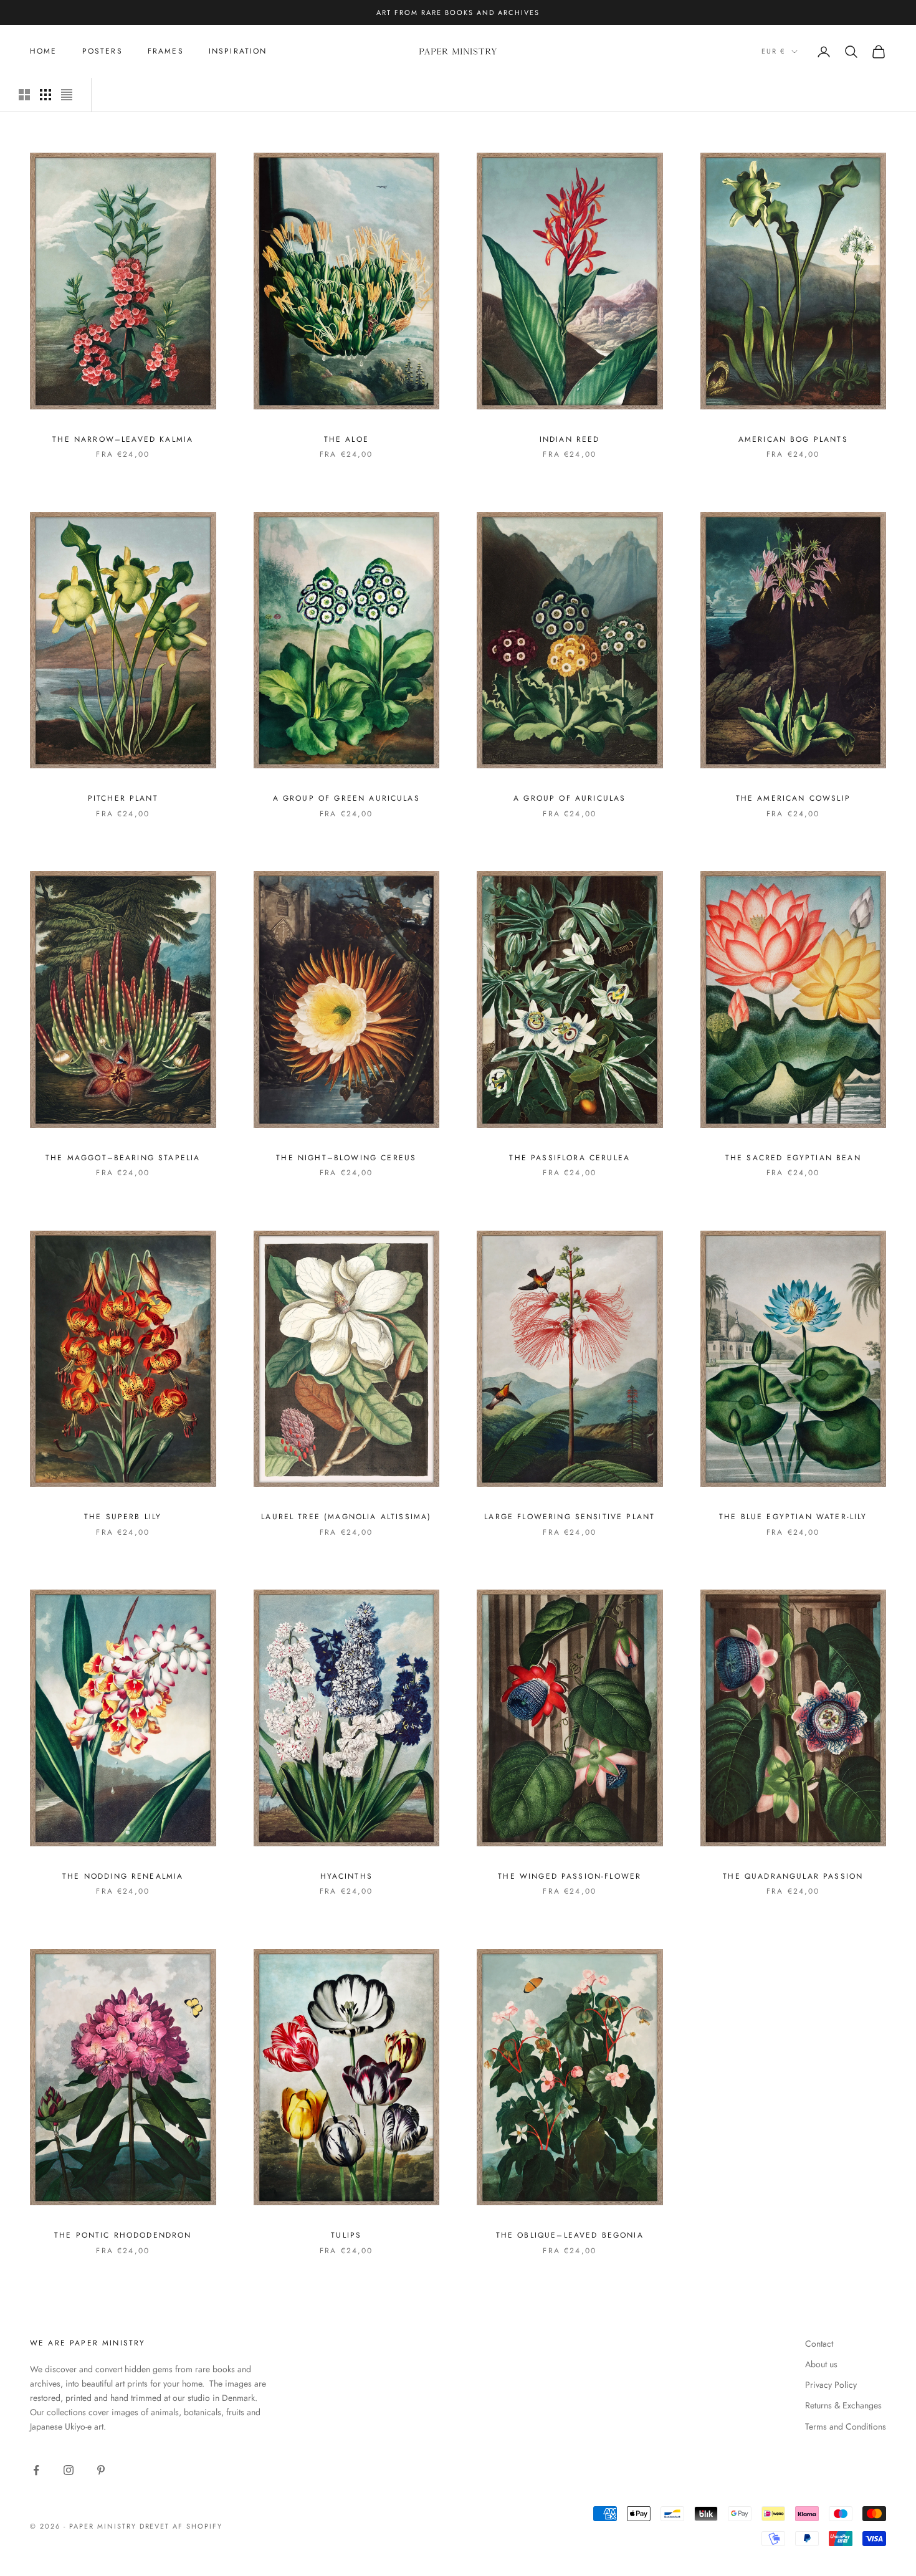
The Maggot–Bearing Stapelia (123, 1158)
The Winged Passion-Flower (570, 1876)
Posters (103, 51)
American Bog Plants (793, 439)
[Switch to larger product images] (24, 95)
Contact (819, 2344)
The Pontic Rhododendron (123, 2235)
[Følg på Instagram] (69, 2470)
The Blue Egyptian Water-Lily (793, 1517)
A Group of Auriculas (570, 798)
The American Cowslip (793, 798)
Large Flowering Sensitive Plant (570, 1517)
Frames (166, 51)
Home (44, 51)
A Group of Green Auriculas (346, 798)
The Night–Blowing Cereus (346, 1158)
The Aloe (346, 439)
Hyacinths (346, 1876)
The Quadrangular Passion (793, 1876)
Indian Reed (570, 439)
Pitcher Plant (123, 798)
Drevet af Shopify (181, 2526)
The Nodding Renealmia (123, 1876)
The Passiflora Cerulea (570, 1158)
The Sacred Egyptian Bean (793, 1158)
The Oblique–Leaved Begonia (570, 2235)
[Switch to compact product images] (67, 95)
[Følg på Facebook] (36, 2470)
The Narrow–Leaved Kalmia (123, 439)
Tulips (346, 2235)
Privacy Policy (831, 2385)
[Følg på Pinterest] (101, 2470)
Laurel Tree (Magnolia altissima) (346, 1517)
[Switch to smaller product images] (45, 95)
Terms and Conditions (846, 2426)
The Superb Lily (123, 1517)
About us (821, 2364)
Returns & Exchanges (843, 2405)
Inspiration (238, 51)
